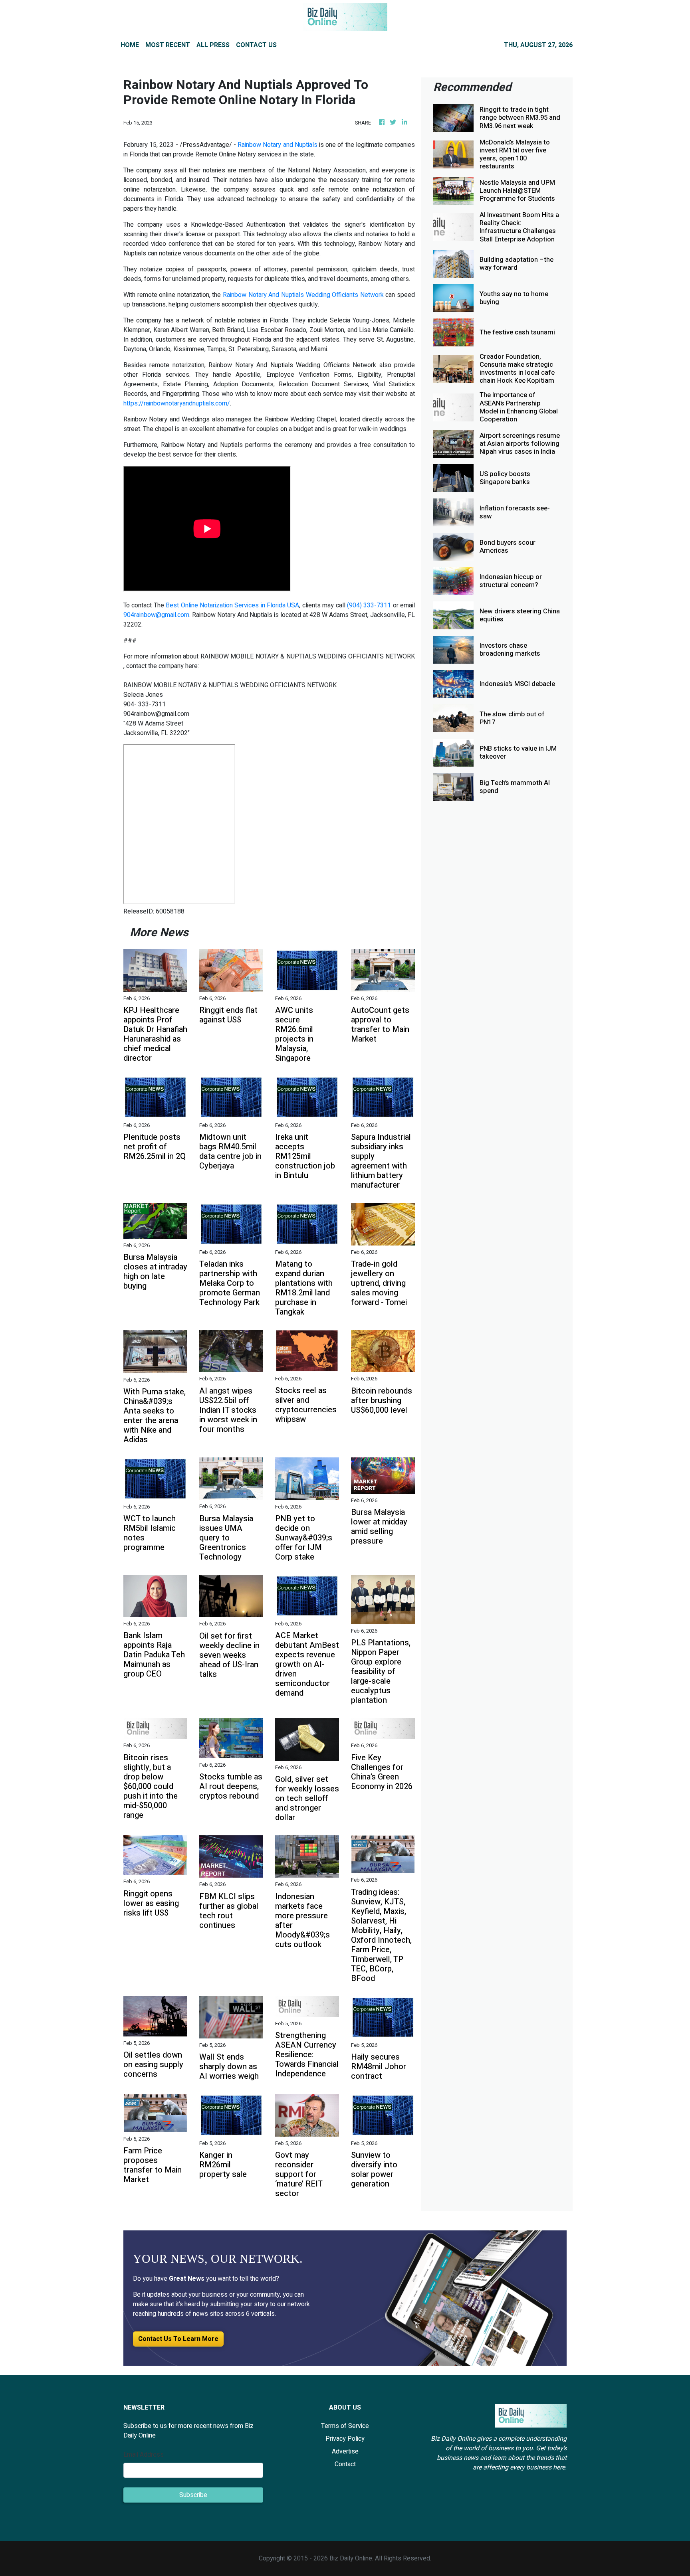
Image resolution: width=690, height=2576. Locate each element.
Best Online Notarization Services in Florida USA (232, 605)
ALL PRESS (213, 45)
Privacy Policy (345, 2439)
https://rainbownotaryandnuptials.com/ (177, 403)
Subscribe (193, 2495)
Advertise (345, 2451)
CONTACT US (256, 45)
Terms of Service (345, 2426)
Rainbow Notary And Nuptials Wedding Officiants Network (304, 295)
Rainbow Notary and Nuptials (278, 145)
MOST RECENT (168, 45)
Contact (345, 2464)
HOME (130, 45)
